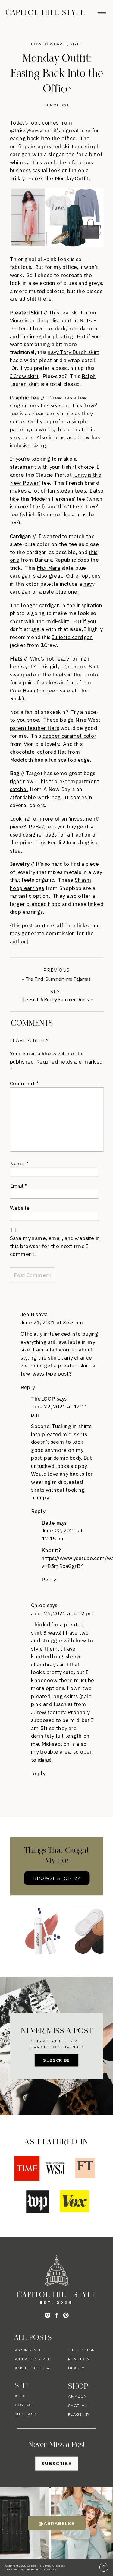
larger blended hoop (35, 904)
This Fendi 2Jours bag (63, 843)
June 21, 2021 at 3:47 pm (52, 1322)
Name (19, 1163)
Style (76, 44)
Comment (24, 1083)
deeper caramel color (69, 736)
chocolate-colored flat (38, 752)
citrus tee (77, 429)
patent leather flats (35, 728)
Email (19, 1186)
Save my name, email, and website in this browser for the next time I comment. (55, 1246)
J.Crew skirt (24, 376)
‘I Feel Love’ (83, 506)
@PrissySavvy (26, 130)
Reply (28, 1387)
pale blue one (60, 592)
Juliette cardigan (72, 637)
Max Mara (48, 568)
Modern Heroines (53, 499)
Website (20, 1208)
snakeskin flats (59, 683)
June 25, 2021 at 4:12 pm (63, 1613)
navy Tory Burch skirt (73, 352)
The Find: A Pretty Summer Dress (55, 1000)
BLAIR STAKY (46, 2569)
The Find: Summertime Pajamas (58, 979)
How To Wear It (49, 44)
